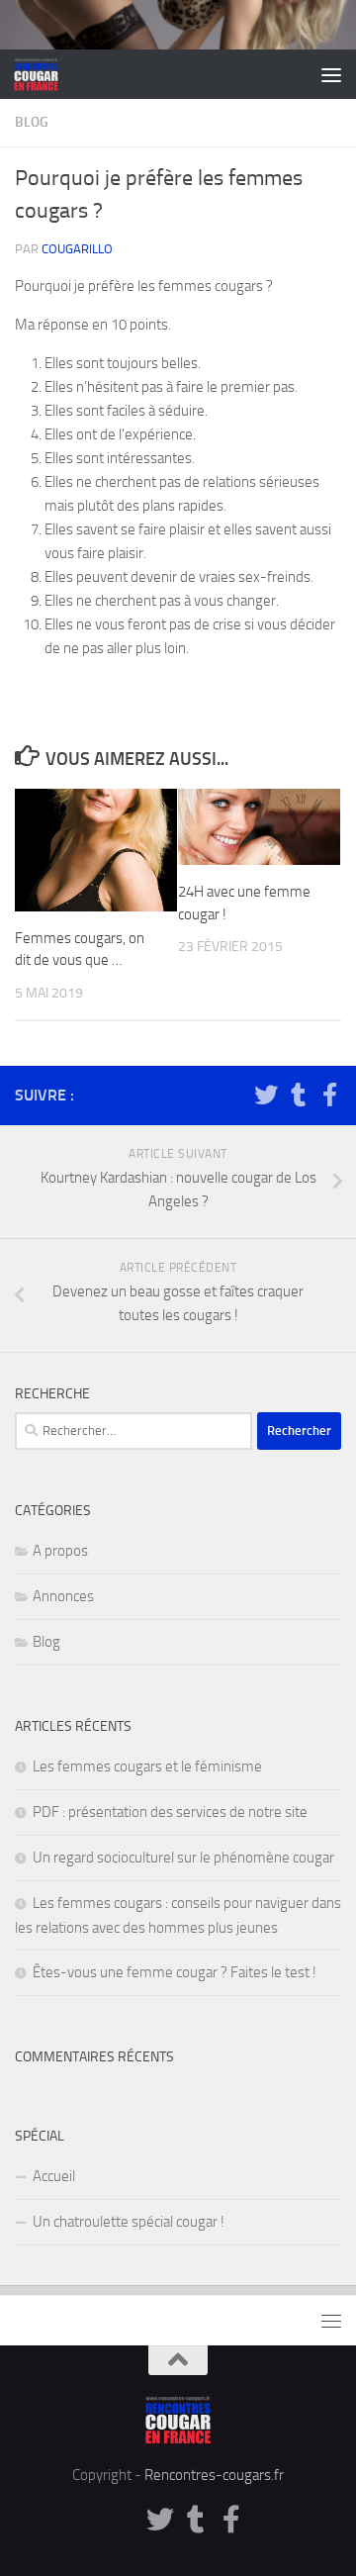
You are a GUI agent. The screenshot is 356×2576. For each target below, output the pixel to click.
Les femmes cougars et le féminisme (147, 1766)
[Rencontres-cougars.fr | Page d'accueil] (44, 74)
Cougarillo (77, 249)
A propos (60, 1551)
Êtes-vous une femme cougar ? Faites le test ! (175, 1972)
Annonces (63, 1596)
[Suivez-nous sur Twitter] (266, 1095)
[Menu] (331, 74)
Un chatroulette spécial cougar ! (129, 2222)
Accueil (54, 2176)
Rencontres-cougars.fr (214, 2475)
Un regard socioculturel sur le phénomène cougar (183, 1858)
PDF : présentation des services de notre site (170, 1812)
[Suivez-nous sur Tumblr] (298, 1095)
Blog (32, 122)
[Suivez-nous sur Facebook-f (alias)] (329, 1095)
